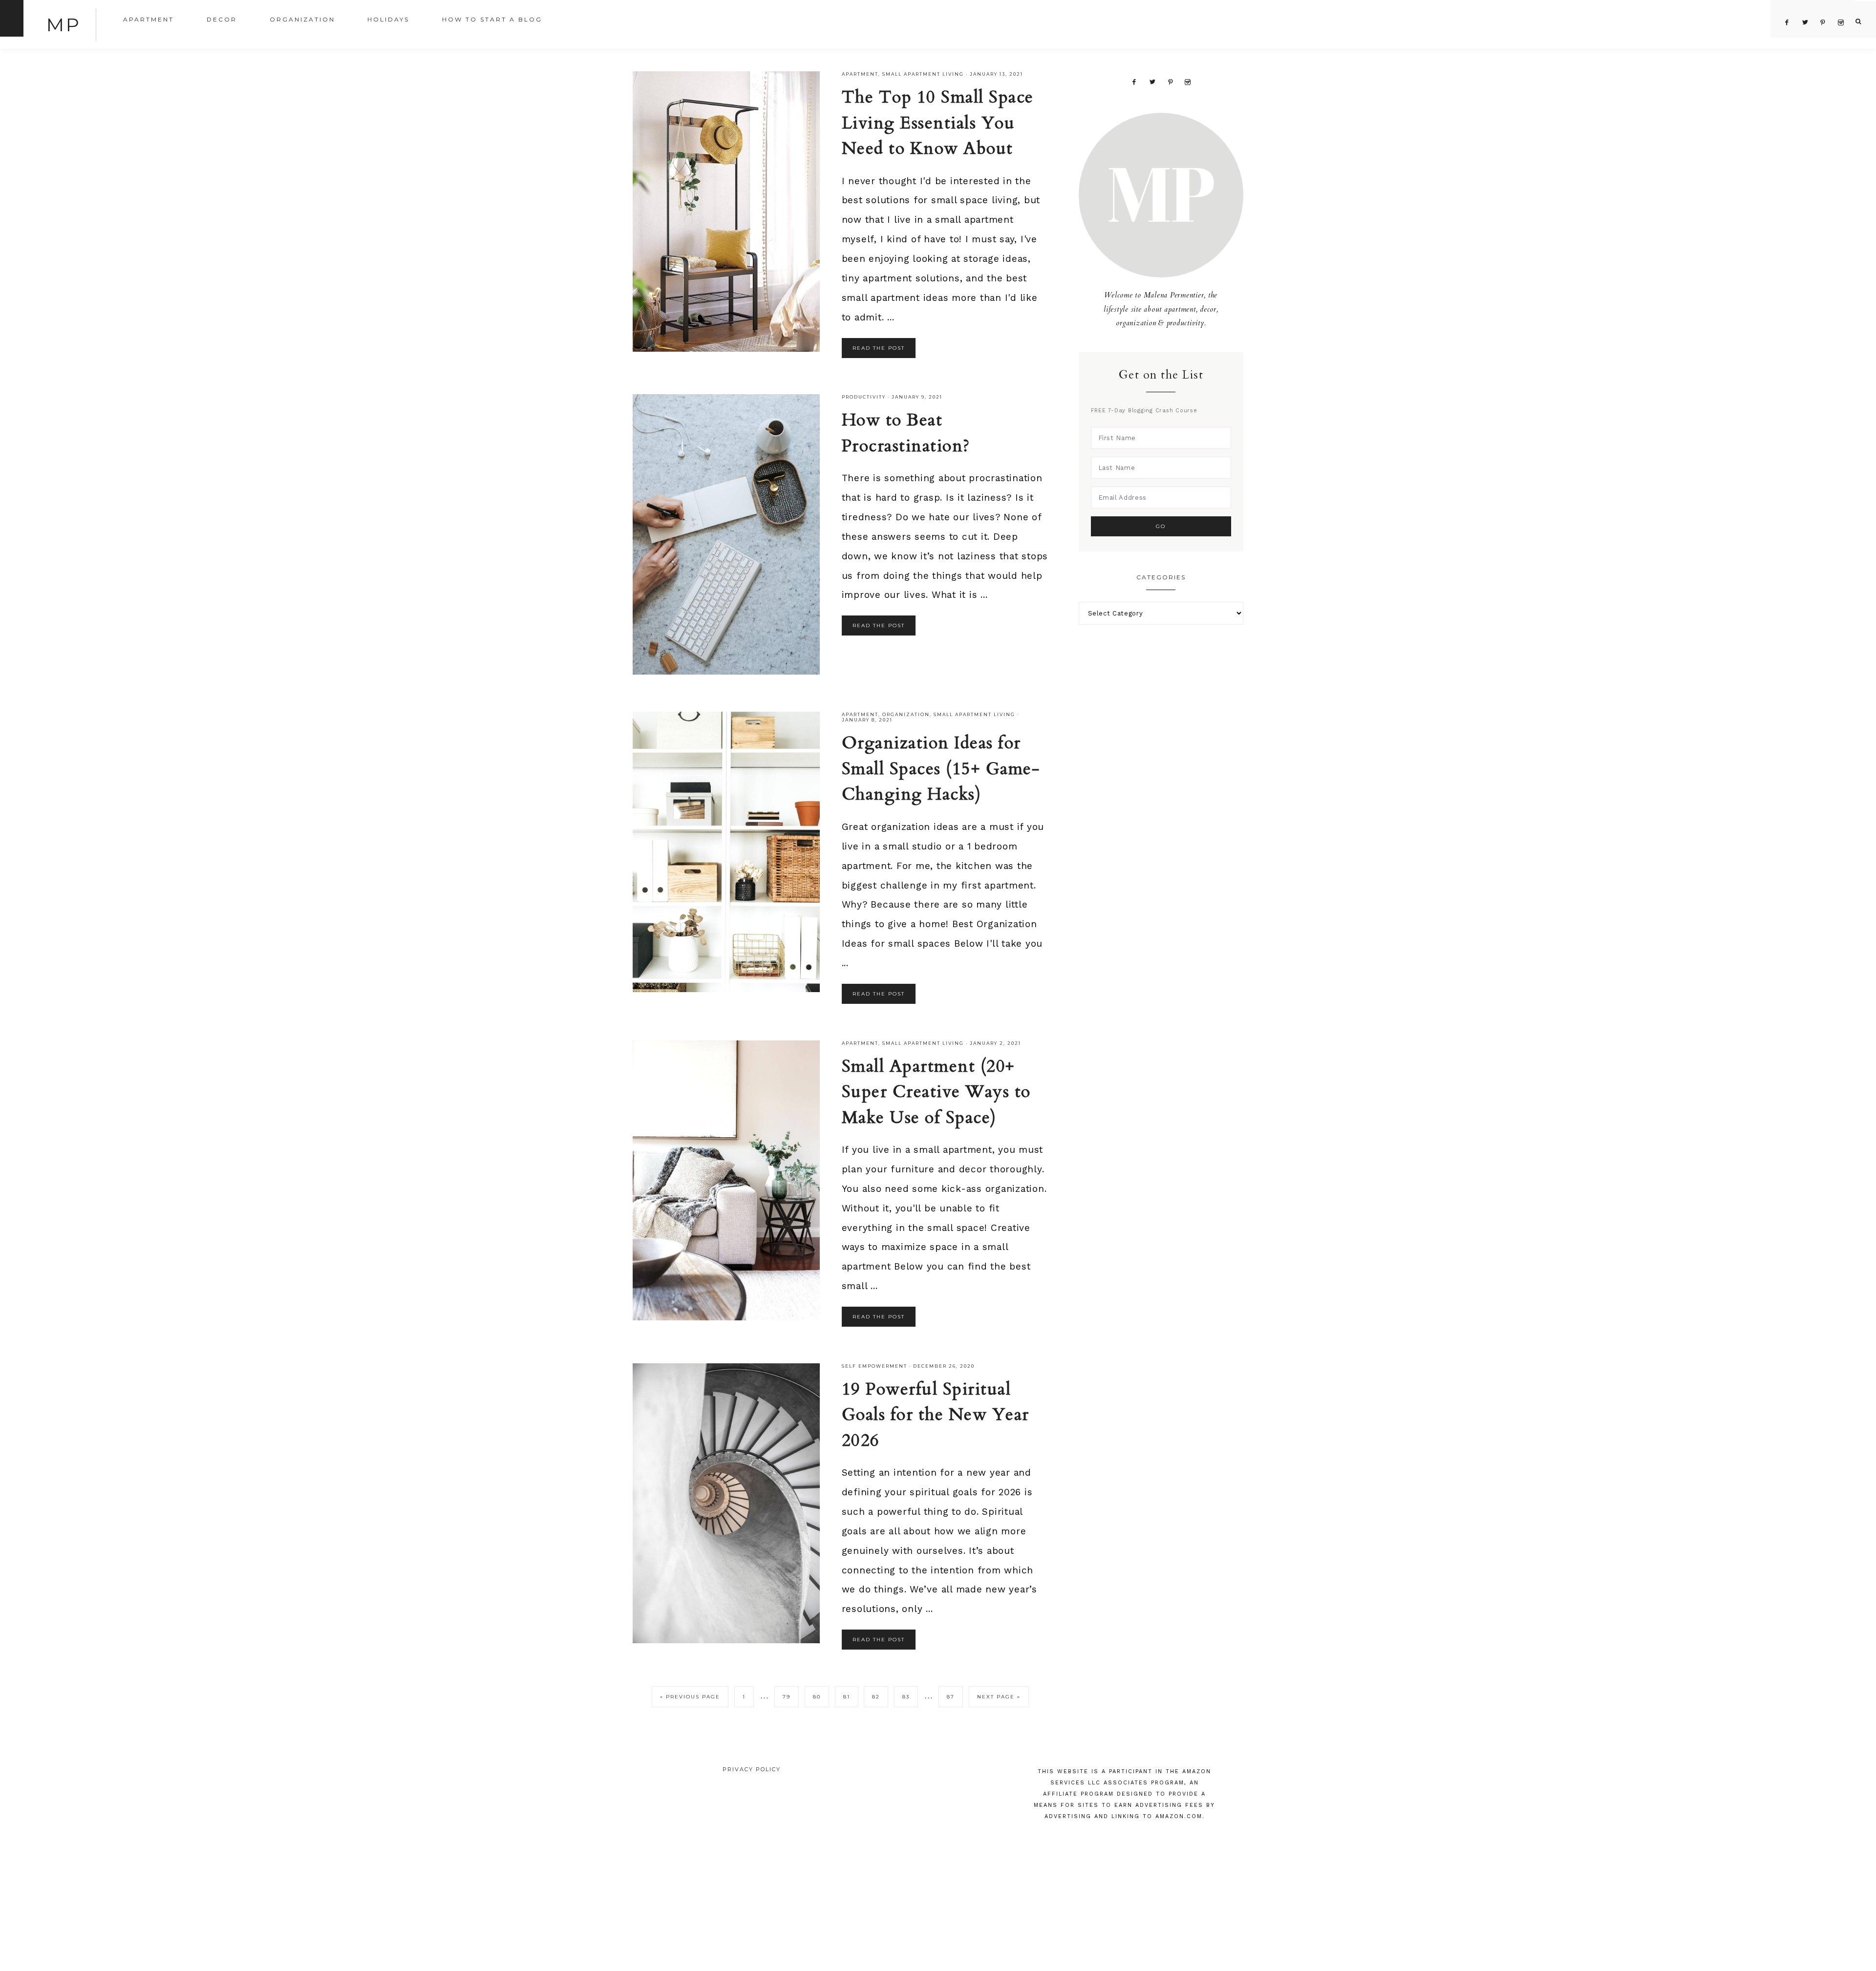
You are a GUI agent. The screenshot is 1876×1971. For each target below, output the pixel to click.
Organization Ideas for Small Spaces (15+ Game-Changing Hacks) (941, 769)
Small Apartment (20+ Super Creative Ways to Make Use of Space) (936, 1092)
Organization (906, 714)
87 (951, 1697)
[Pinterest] (1170, 81)
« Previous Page (690, 1697)
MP (64, 25)
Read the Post (879, 348)
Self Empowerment (874, 1366)
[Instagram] (1188, 81)
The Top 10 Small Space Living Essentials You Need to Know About (938, 123)
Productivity (864, 397)
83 (906, 1697)
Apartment (860, 74)
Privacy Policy (752, 1769)
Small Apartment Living (923, 74)
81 (847, 1697)
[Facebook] (1134, 81)
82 (876, 1697)
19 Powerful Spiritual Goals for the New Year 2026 (936, 1415)
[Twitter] (1152, 81)
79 (787, 1697)
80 (817, 1697)
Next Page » (999, 1697)
